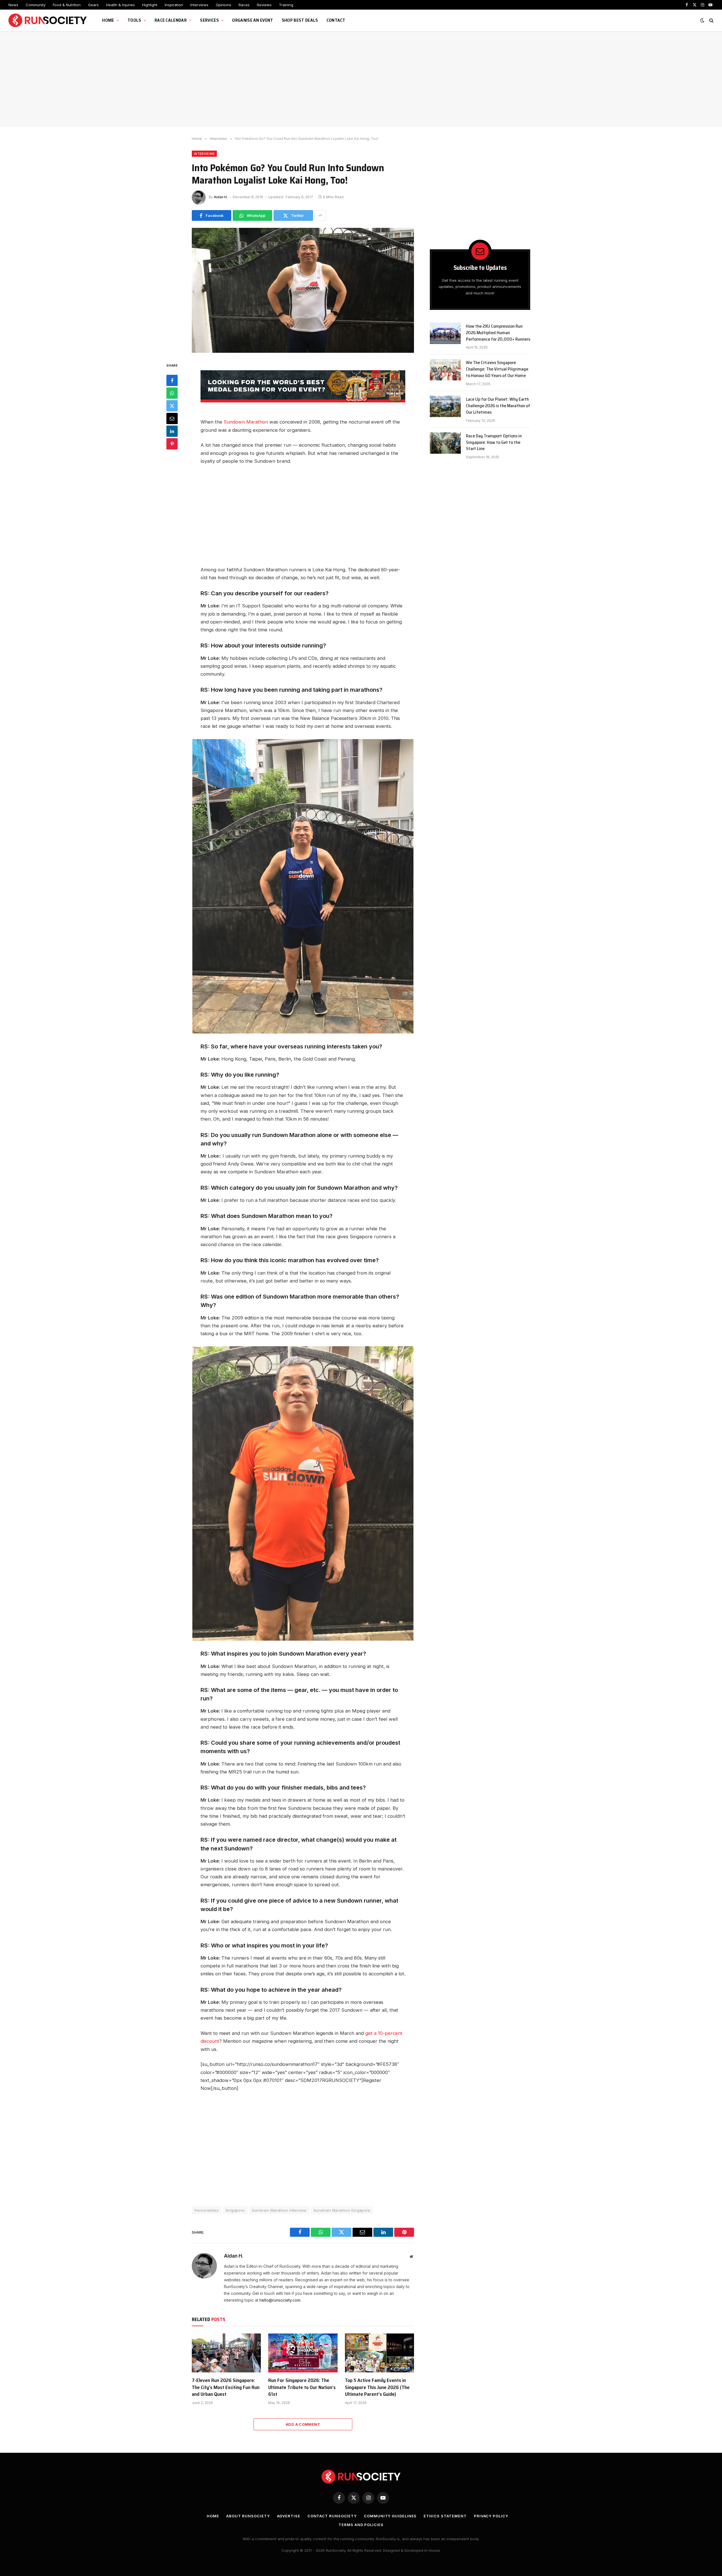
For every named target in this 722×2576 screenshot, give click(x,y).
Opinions (224, 5)
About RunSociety (248, 2516)
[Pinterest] (172, 444)
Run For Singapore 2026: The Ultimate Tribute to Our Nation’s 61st (302, 2387)
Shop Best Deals (300, 20)
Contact (336, 20)
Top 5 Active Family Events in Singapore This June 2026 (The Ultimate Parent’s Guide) (377, 2387)
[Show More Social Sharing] (320, 215)
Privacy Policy (491, 2516)
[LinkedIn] (172, 431)
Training (286, 5)
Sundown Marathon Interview (279, 2210)
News (13, 5)
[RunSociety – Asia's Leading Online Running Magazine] (48, 20)
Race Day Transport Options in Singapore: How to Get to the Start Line (494, 443)
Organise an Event (253, 20)
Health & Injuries (120, 5)
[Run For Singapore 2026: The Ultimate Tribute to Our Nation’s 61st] (303, 2353)
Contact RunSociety (332, 2516)
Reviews (264, 5)
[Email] (172, 419)
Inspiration (174, 5)
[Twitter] (172, 406)
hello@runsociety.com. (280, 2300)
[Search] (711, 20)
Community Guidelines (390, 2516)
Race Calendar (171, 20)
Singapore (235, 2210)
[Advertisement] (361, 79)
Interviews (199, 5)
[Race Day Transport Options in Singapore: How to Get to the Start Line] (445, 443)
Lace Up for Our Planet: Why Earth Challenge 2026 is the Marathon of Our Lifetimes (498, 406)
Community (36, 5)
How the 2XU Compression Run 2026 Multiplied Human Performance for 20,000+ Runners (498, 333)
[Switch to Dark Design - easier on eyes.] (702, 20)
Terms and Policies (361, 2525)
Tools (134, 20)
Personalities (207, 2210)
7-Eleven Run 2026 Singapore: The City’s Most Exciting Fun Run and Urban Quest (226, 2387)
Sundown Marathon (246, 422)
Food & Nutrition (67, 5)
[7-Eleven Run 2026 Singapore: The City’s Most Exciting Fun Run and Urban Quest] (226, 2353)
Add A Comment (303, 2424)
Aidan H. (221, 197)
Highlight (150, 5)
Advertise (289, 2516)
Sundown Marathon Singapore (342, 2210)
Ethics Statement (445, 2516)
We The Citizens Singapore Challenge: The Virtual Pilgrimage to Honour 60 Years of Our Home (497, 369)
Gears (93, 5)
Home (108, 20)
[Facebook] (172, 381)
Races (244, 5)
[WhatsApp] (172, 393)
